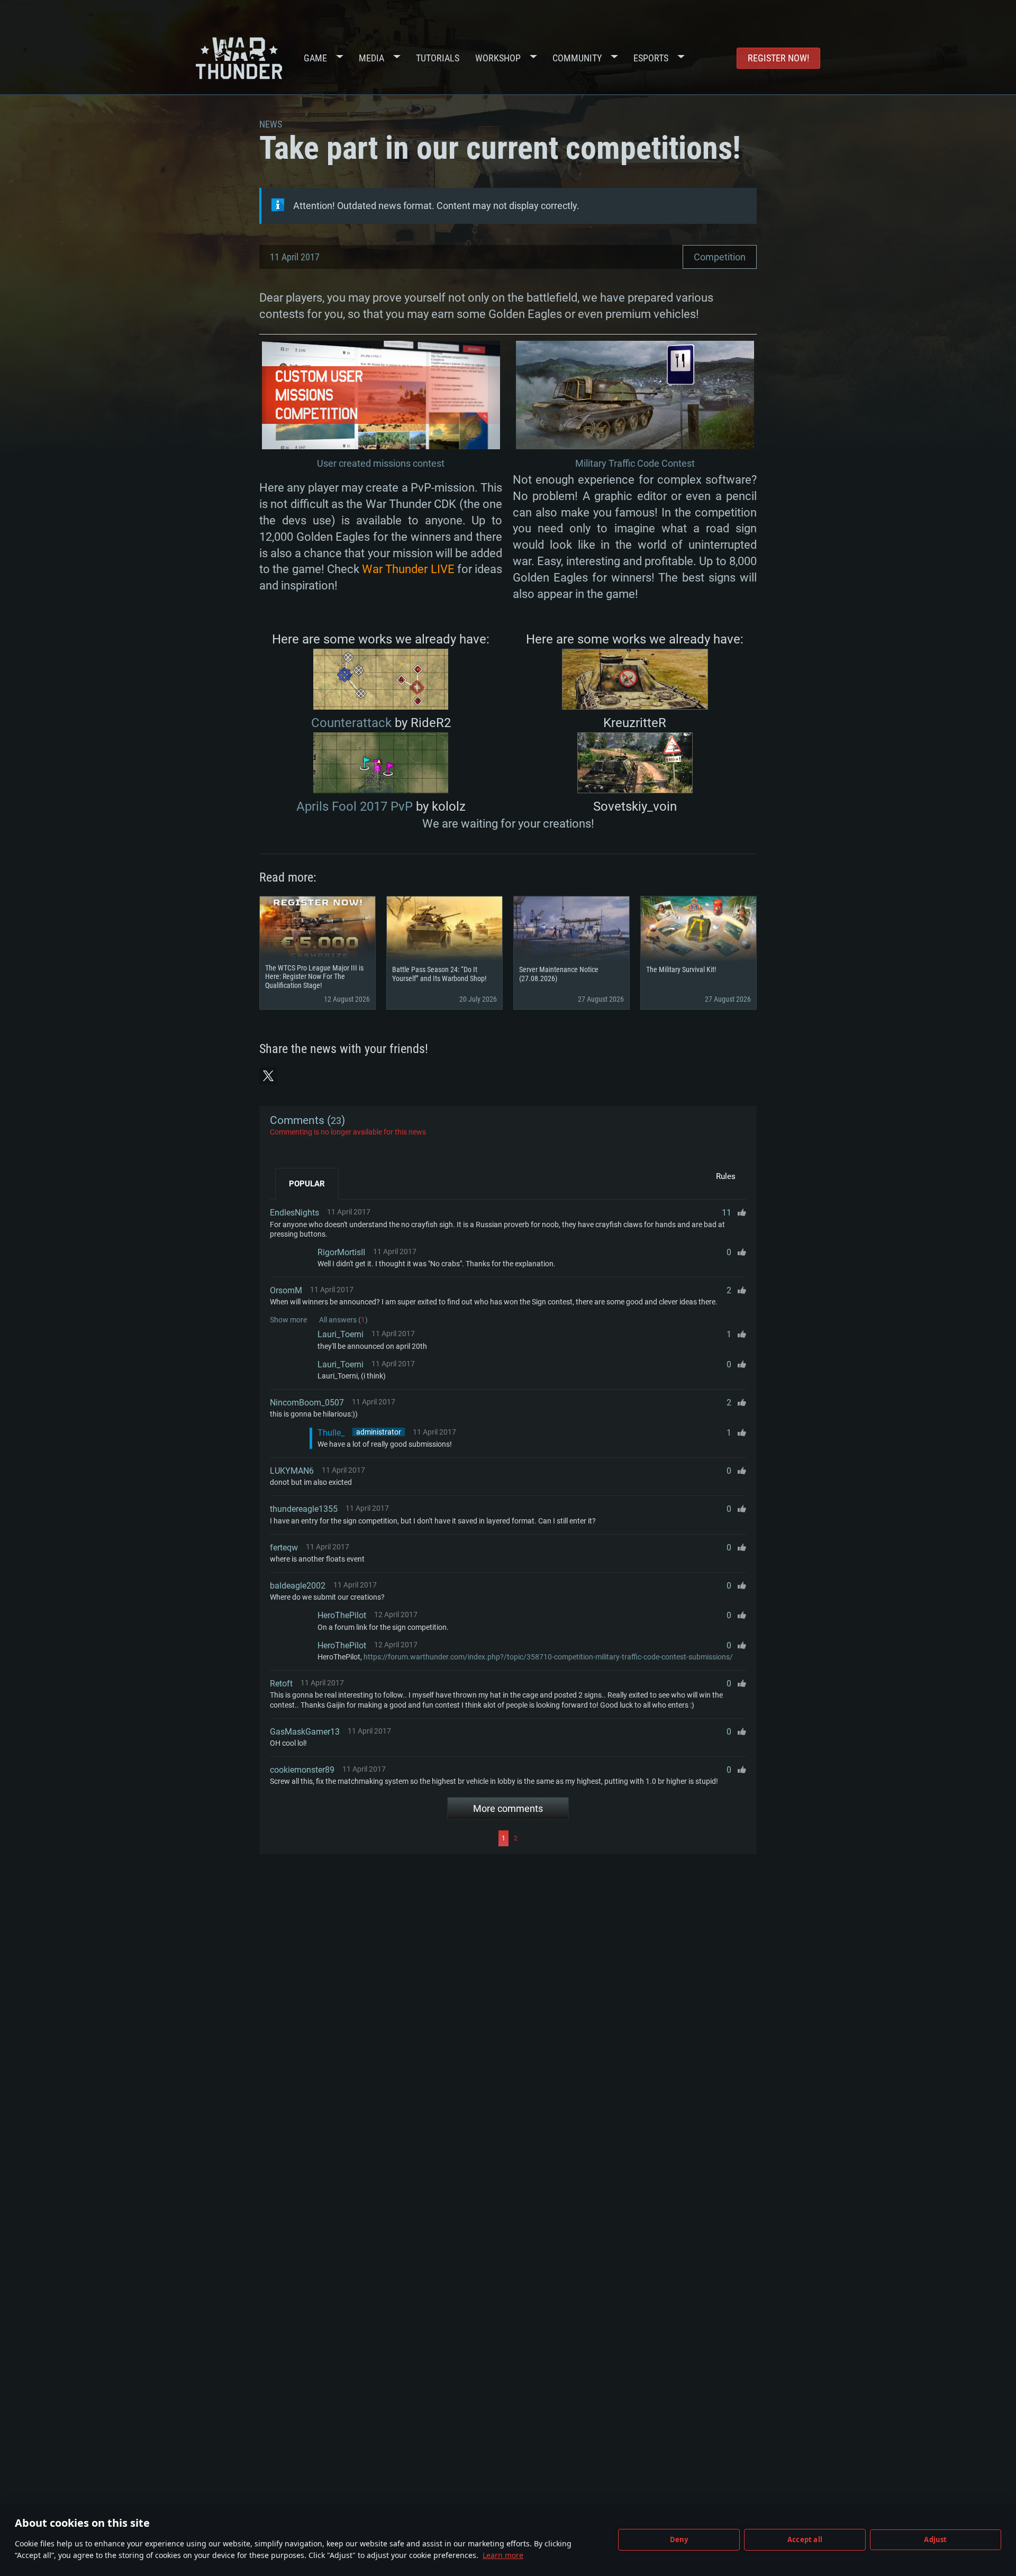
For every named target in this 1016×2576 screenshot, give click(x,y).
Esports (651, 58)
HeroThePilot (342, 1615)
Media (371, 58)
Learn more (503, 2555)
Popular (307, 1184)
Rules (726, 1176)
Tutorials (438, 58)
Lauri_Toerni (341, 1334)
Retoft (281, 1684)
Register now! (778, 58)
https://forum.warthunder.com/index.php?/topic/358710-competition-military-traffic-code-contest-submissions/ (548, 1657)
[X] (268, 1076)
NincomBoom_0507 (307, 1403)
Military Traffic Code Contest (635, 463)
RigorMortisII (341, 1252)
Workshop (498, 58)
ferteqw (284, 1548)
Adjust (935, 2539)
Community (577, 58)
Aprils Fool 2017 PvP (355, 806)
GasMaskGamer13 (305, 1732)
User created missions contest (381, 463)
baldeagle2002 (298, 1586)
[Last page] (633, 1838)
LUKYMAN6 (292, 1471)
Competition (720, 257)
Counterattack (351, 723)
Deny (679, 2539)
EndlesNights (294, 1213)
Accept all (805, 2539)
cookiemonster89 (302, 1770)
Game (315, 58)
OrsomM (286, 1290)
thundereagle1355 (304, 1509)
